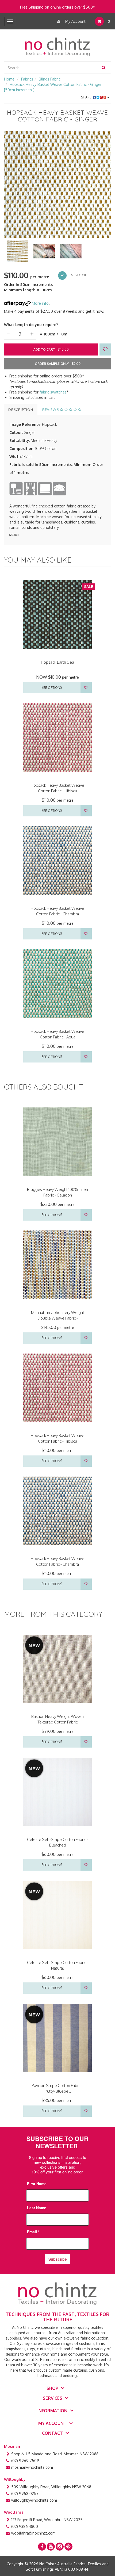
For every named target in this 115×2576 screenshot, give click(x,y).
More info (40, 303)
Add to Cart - (51, 349)
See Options (52, 688)
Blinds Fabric (50, 79)
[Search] (103, 68)
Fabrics (27, 79)
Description (21, 410)
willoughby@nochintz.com (34, 2500)
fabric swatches (53, 392)
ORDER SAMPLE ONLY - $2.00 (58, 364)
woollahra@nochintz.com (33, 2533)
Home (9, 79)
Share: (87, 97)
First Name (37, 2184)
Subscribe (58, 2259)
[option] (57, 184)
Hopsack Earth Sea (57, 662)
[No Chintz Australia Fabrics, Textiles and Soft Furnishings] (57, 46)
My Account (75, 21)
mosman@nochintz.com (32, 2467)
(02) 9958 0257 (25, 2493)
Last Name (37, 2208)
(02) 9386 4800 (25, 2526)
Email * (33, 2232)
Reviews (51, 410)
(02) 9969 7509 (25, 2461)
